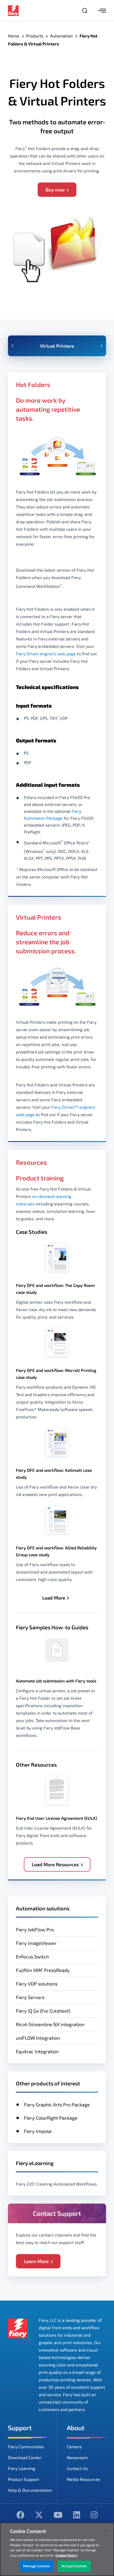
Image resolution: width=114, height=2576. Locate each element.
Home (14, 36)
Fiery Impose (38, 2131)
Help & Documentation (30, 2490)
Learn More (36, 2261)
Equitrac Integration (37, 2051)
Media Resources (83, 2479)
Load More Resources (55, 1864)
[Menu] (102, 11)
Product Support (23, 2479)
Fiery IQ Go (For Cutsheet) (43, 2011)
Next (102, 346)
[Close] (106, 2531)
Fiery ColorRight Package (51, 2118)
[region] (57, 2549)
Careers (74, 2447)
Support (20, 2428)
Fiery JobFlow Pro (35, 1929)
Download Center (25, 2457)
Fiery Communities (26, 2447)
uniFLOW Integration (38, 2038)
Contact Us (77, 2468)
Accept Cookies (74, 2566)
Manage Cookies (36, 2566)
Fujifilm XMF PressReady (43, 1970)
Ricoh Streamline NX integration (50, 2024)
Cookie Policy (66, 2555)
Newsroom (77, 2457)
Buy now (55, 190)
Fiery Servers (30, 1997)
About (76, 2428)
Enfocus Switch (32, 1957)
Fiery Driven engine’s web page (46, 654)
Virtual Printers (57, 346)
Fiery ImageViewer (36, 1943)
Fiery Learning (22, 2468)
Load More (54, 1598)
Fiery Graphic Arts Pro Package (57, 2105)
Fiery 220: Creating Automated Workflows (56, 2184)
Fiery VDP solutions (37, 1984)
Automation (61, 36)
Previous (12, 346)
